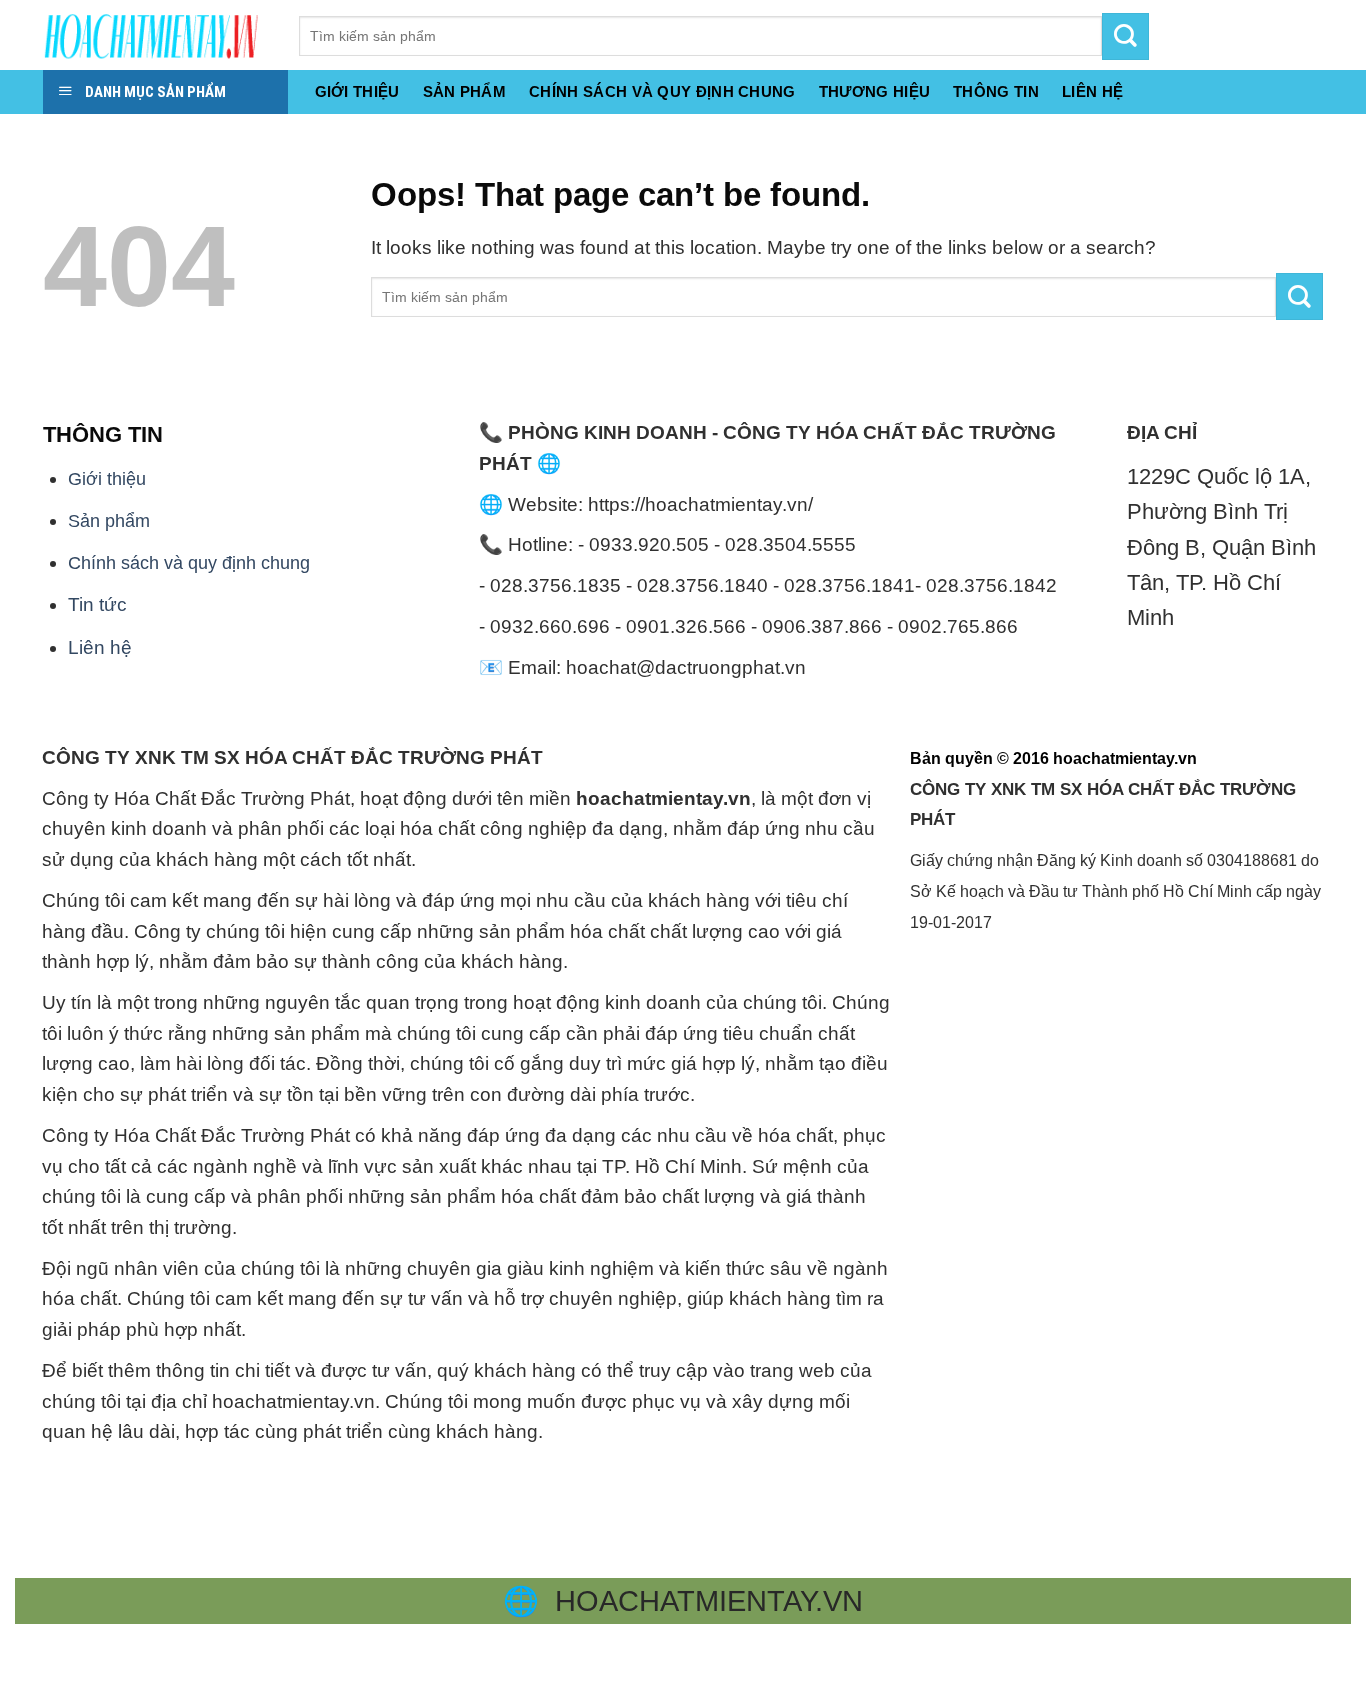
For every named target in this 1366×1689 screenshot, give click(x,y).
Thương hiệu (874, 91)
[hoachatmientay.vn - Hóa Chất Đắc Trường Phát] (156, 35)
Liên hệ (100, 647)
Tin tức (97, 604)
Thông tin (996, 91)
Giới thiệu (357, 91)
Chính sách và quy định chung (662, 91)
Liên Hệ (1092, 91)
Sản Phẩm (464, 91)
